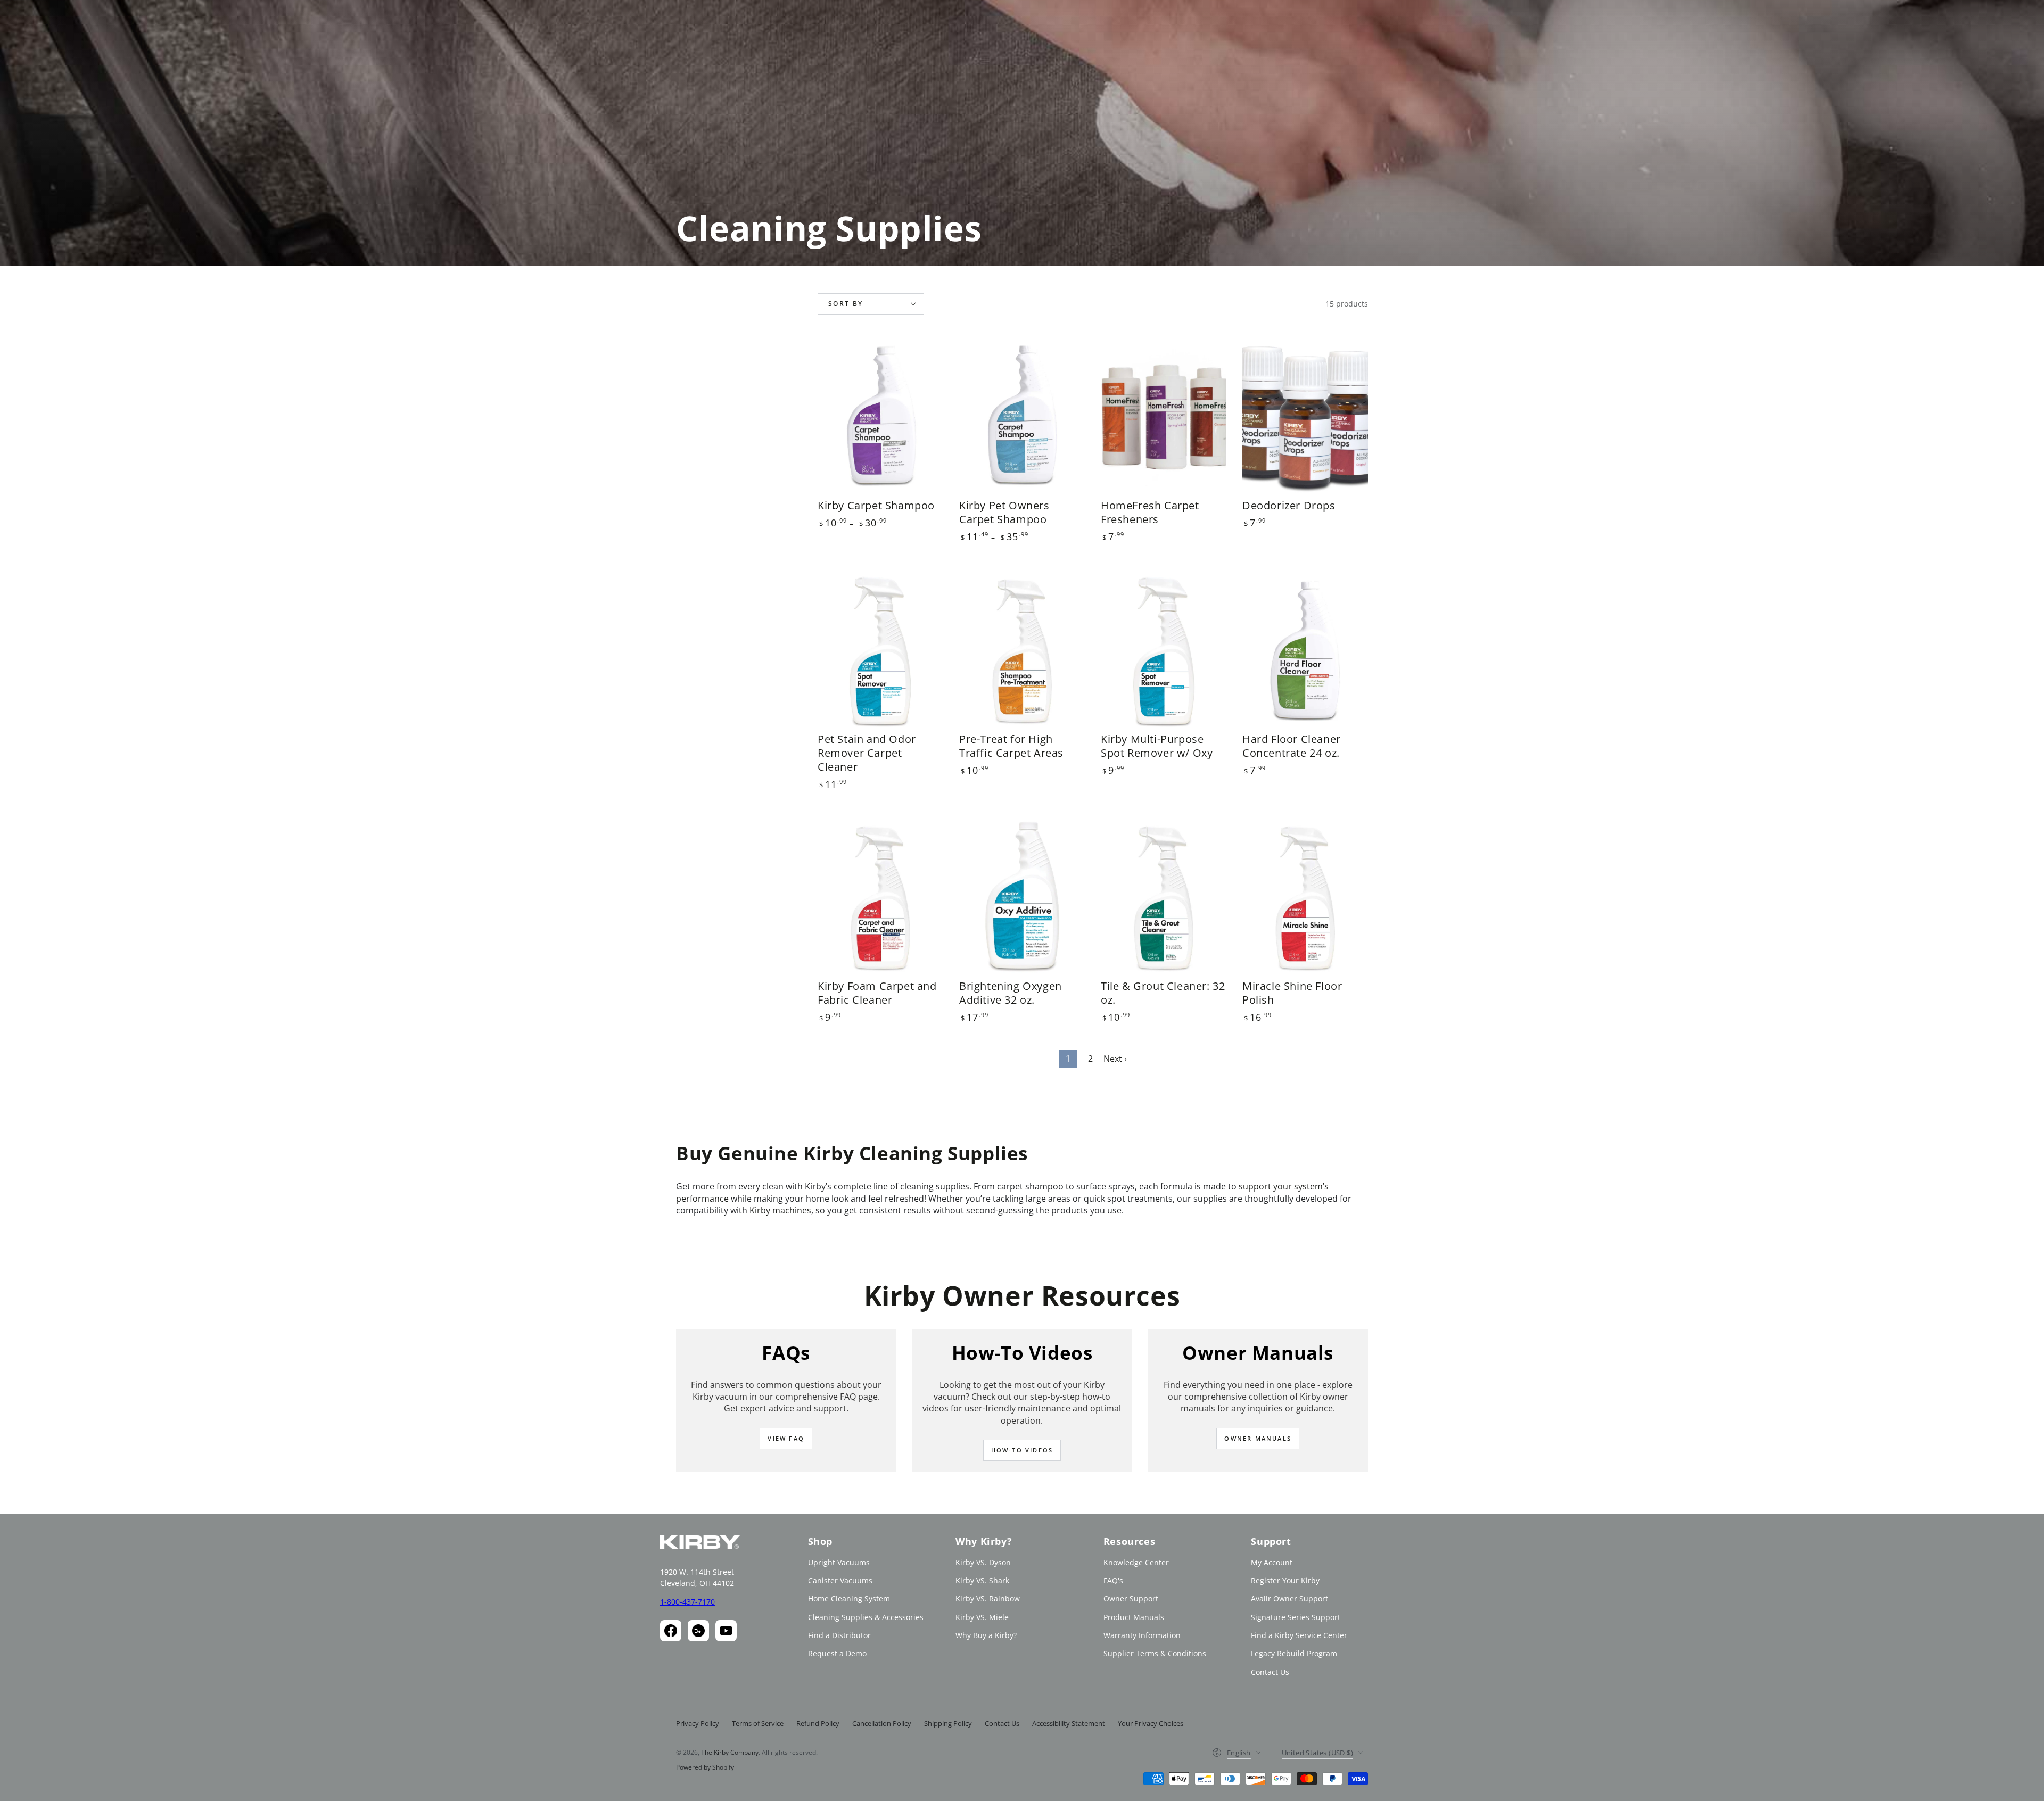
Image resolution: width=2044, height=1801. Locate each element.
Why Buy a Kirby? (986, 1635)
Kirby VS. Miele (982, 1617)
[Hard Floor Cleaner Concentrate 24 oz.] (1305, 651)
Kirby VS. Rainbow (988, 1598)
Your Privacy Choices (1151, 1723)
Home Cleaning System (849, 1598)
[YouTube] (726, 1631)
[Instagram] (698, 1631)
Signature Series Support (1296, 1617)
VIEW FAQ (786, 1438)
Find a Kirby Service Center (1299, 1635)
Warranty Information (1142, 1635)
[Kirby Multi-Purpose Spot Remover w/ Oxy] (1164, 651)
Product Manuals (1134, 1617)
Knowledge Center (1136, 1562)
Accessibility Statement (1069, 1723)
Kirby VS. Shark (982, 1580)
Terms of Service (758, 1723)
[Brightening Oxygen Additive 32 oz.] (1022, 898)
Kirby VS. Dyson (983, 1562)
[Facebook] (671, 1631)
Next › (1115, 1059)
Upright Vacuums (839, 1562)
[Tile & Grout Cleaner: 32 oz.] (1164, 898)
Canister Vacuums (840, 1580)
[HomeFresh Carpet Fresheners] (1164, 417)
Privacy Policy (698, 1723)
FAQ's (1113, 1580)
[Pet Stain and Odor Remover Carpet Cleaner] (880, 651)
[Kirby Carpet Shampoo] (880, 417)
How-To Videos (1022, 1450)
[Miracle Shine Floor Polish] (1305, 898)
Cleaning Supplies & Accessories (866, 1617)
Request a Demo (837, 1653)
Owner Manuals (1258, 1438)
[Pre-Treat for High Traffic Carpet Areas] (1022, 651)
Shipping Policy (948, 1723)
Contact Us (1270, 1672)
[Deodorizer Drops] (1305, 417)
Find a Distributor (839, 1635)
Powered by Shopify (705, 1767)
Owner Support (1131, 1598)
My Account (1272, 1562)
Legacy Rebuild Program (1294, 1653)
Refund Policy (818, 1723)
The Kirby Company (730, 1752)
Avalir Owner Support (1289, 1598)
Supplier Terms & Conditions (1155, 1653)
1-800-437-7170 (687, 1602)
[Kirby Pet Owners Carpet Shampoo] (1022, 417)
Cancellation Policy (882, 1723)
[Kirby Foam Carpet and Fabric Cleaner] (880, 898)
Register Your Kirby (1285, 1580)
